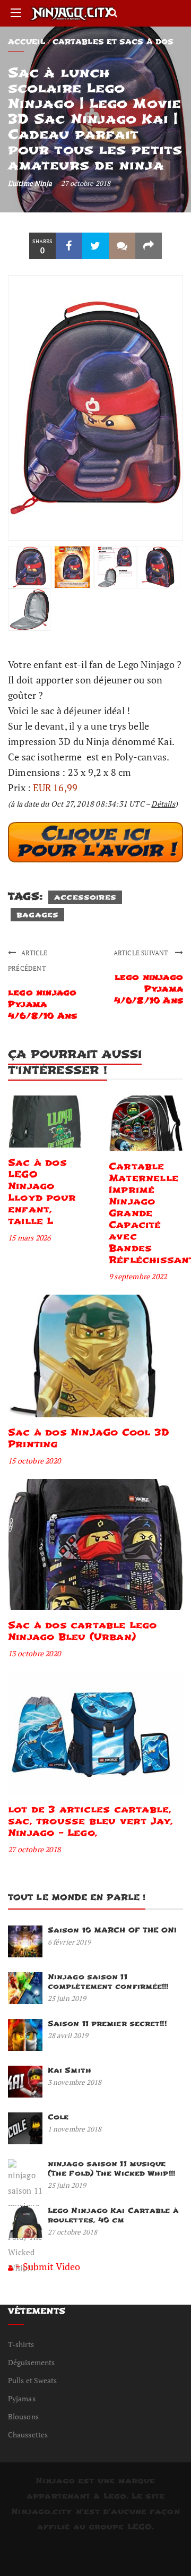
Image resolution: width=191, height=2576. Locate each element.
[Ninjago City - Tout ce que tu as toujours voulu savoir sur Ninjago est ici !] (72, 13)
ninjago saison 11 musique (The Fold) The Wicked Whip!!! (111, 2168)
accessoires (85, 897)
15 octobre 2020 (34, 1461)
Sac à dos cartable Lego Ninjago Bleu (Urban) (83, 1631)
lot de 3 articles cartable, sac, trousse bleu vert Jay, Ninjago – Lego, (90, 1821)
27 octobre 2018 (34, 1849)
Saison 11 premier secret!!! (107, 2023)
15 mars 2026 (29, 1238)
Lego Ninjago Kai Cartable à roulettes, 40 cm (113, 2215)
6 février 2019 (69, 1942)
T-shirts (21, 2344)
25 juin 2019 (67, 1998)
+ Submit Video (48, 2266)
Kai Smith (70, 2070)
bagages (37, 915)
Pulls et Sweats (33, 2380)
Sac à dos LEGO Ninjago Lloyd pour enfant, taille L (42, 1192)
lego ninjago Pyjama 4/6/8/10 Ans (42, 1004)
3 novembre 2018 (75, 2082)
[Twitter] (95, 246)
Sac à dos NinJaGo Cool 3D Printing (89, 1438)
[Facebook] (69, 246)
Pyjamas (22, 2398)
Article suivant (142, 953)
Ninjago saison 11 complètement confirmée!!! (108, 1982)
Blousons (23, 2416)
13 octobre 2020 (34, 1653)
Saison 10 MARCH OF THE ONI (112, 1930)
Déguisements (31, 2362)
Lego (115, 2496)
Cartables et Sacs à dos (113, 42)
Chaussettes (28, 2434)
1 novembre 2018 (75, 2129)
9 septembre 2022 (138, 1276)
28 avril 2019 (68, 2035)
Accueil (27, 42)
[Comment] (122, 246)
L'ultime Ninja (30, 183)
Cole (58, 2117)
